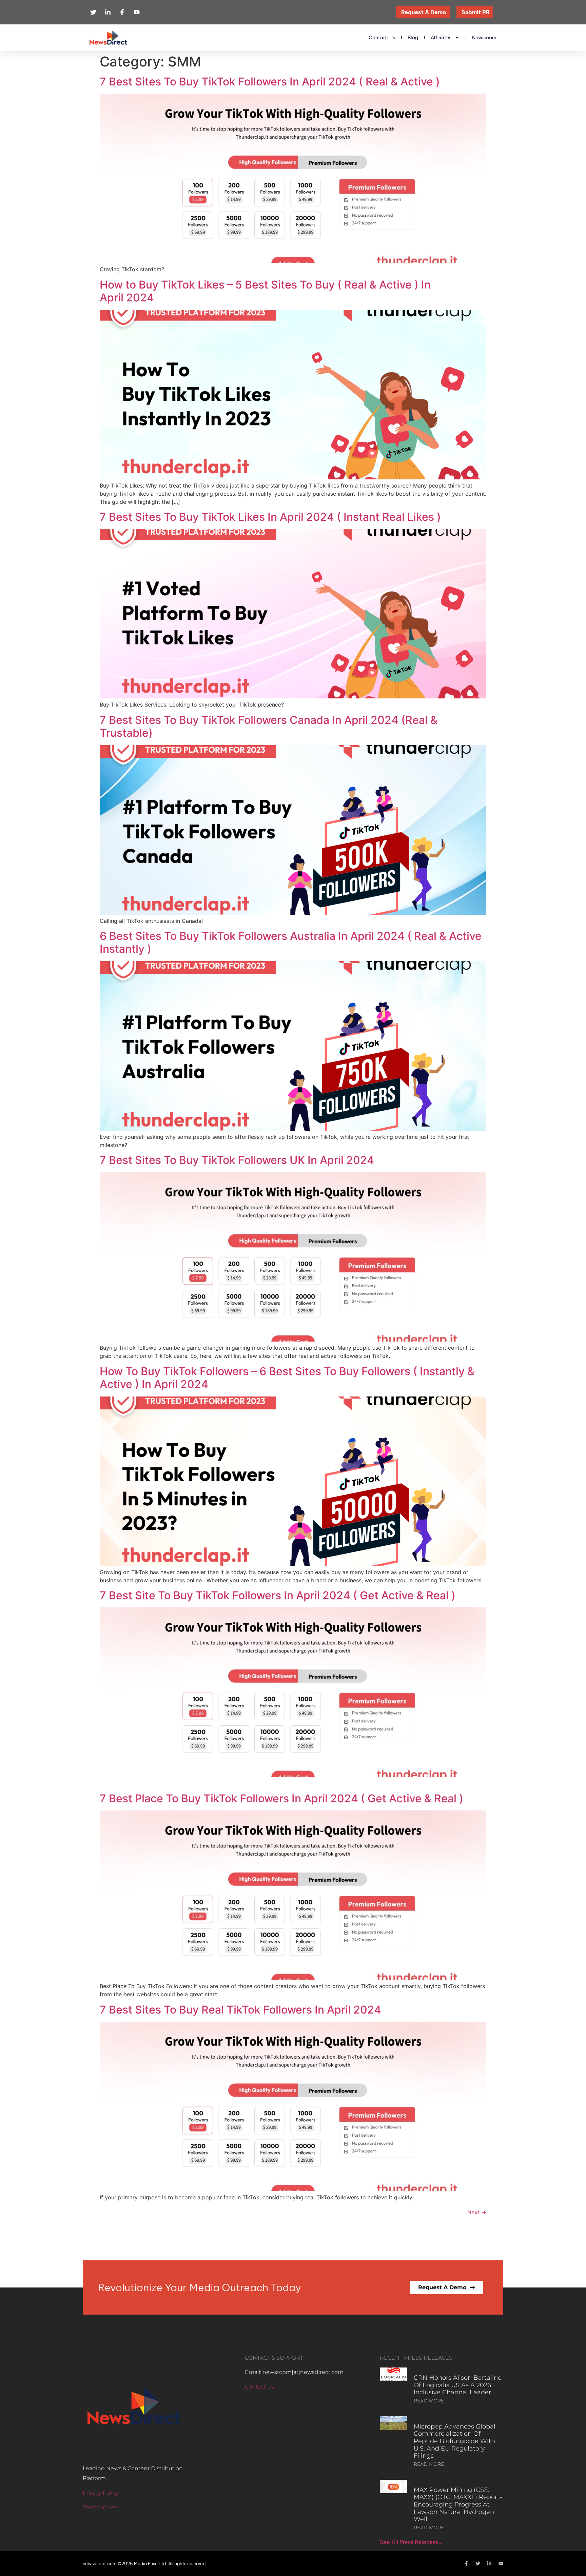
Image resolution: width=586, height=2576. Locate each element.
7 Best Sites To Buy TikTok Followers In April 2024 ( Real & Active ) (270, 82)
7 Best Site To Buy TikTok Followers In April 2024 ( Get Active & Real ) (278, 1595)
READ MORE (429, 2401)
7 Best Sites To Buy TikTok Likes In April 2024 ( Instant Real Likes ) (270, 517)
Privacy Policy (101, 2493)
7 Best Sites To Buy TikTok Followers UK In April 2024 (237, 1160)
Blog (413, 38)
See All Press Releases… (411, 2542)
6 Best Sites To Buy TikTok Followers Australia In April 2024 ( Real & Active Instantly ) (291, 942)
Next (477, 2212)
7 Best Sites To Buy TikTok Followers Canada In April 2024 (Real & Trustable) (269, 726)
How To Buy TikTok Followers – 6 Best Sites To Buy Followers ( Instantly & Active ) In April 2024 (287, 1378)
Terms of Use (100, 2507)
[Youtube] (501, 2563)
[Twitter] (478, 2563)
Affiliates (441, 38)
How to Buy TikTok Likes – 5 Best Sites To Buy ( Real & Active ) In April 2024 (265, 291)
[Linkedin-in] (489, 2563)
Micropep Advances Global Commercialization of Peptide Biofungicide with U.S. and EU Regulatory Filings (455, 2441)
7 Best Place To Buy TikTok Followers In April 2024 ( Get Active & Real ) (281, 1798)
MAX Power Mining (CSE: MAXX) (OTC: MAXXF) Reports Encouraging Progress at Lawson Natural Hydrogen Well (458, 2504)
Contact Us (382, 38)
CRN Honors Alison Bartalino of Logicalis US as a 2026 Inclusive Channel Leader (458, 2385)
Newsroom (484, 38)
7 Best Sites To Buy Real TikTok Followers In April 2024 (240, 2010)
